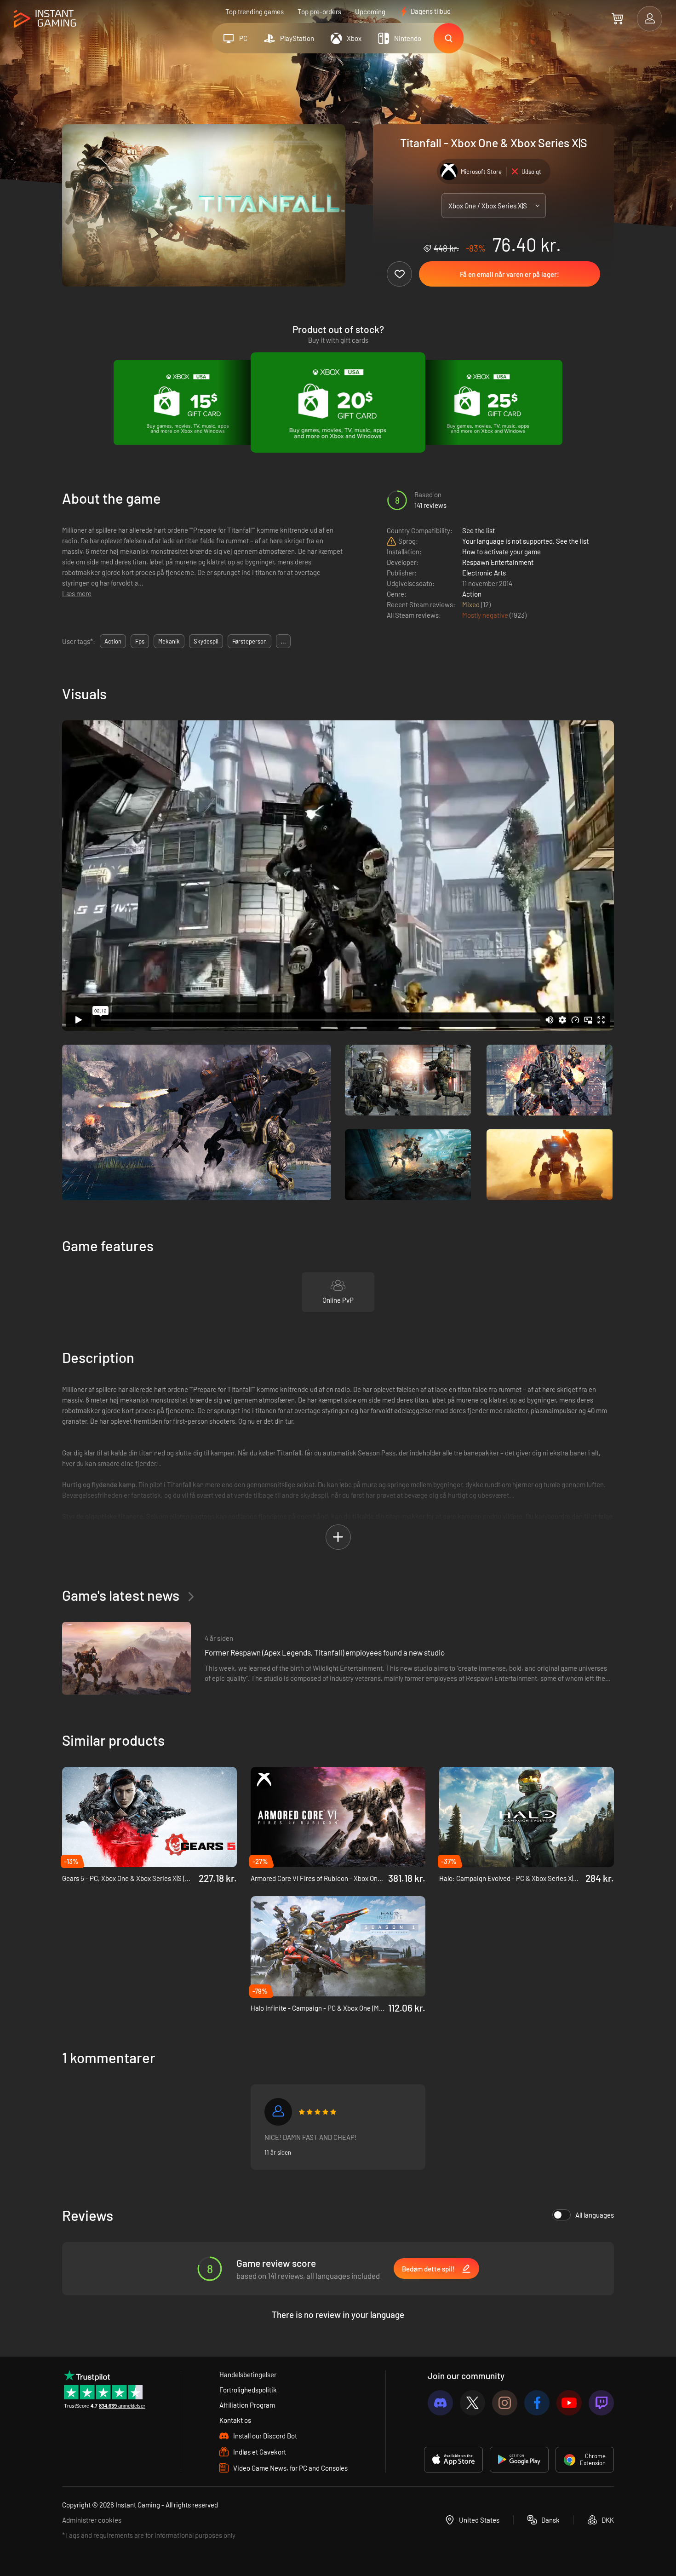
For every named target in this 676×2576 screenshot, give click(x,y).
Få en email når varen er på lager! (510, 274)
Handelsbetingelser (248, 2375)
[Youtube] (569, 2403)
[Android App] (519, 2460)
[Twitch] (601, 2403)
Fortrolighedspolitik (248, 2390)
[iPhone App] (453, 2460)
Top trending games (255, 11)
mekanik (169, 641)
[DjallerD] (278, 2112)
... (283, 641)
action (113, 641)
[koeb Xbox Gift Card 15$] (188, 402)
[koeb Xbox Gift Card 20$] (338, 402)
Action (472, 594)
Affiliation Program (247, 2405)
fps (140, 641)
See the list (478, 530)
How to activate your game (501, 552)
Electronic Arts (484, 573)
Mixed (472, 604)
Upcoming (370, 11)
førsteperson (249, 641)
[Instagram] (505, 2403)
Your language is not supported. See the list (525, 541)
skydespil (206, 641)
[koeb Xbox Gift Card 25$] (488, 402)
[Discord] (440, 2403)
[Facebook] (537, 2403)
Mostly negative (486, 615)
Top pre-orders (319, 11)
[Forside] (45, 19)
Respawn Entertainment (498, 562)
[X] (473, 2403)
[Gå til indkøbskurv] (617, 18)
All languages (595, 2215)
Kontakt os (235, 2420)
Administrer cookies (92, 2520)
